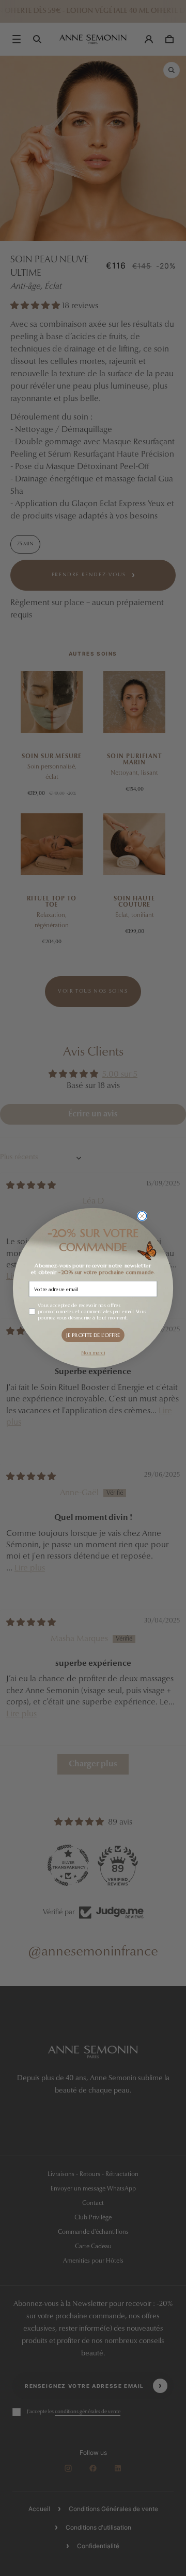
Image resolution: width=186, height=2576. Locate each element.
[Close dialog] (142, 1216)
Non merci (93, 1353)
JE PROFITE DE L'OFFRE (93, 1335)
